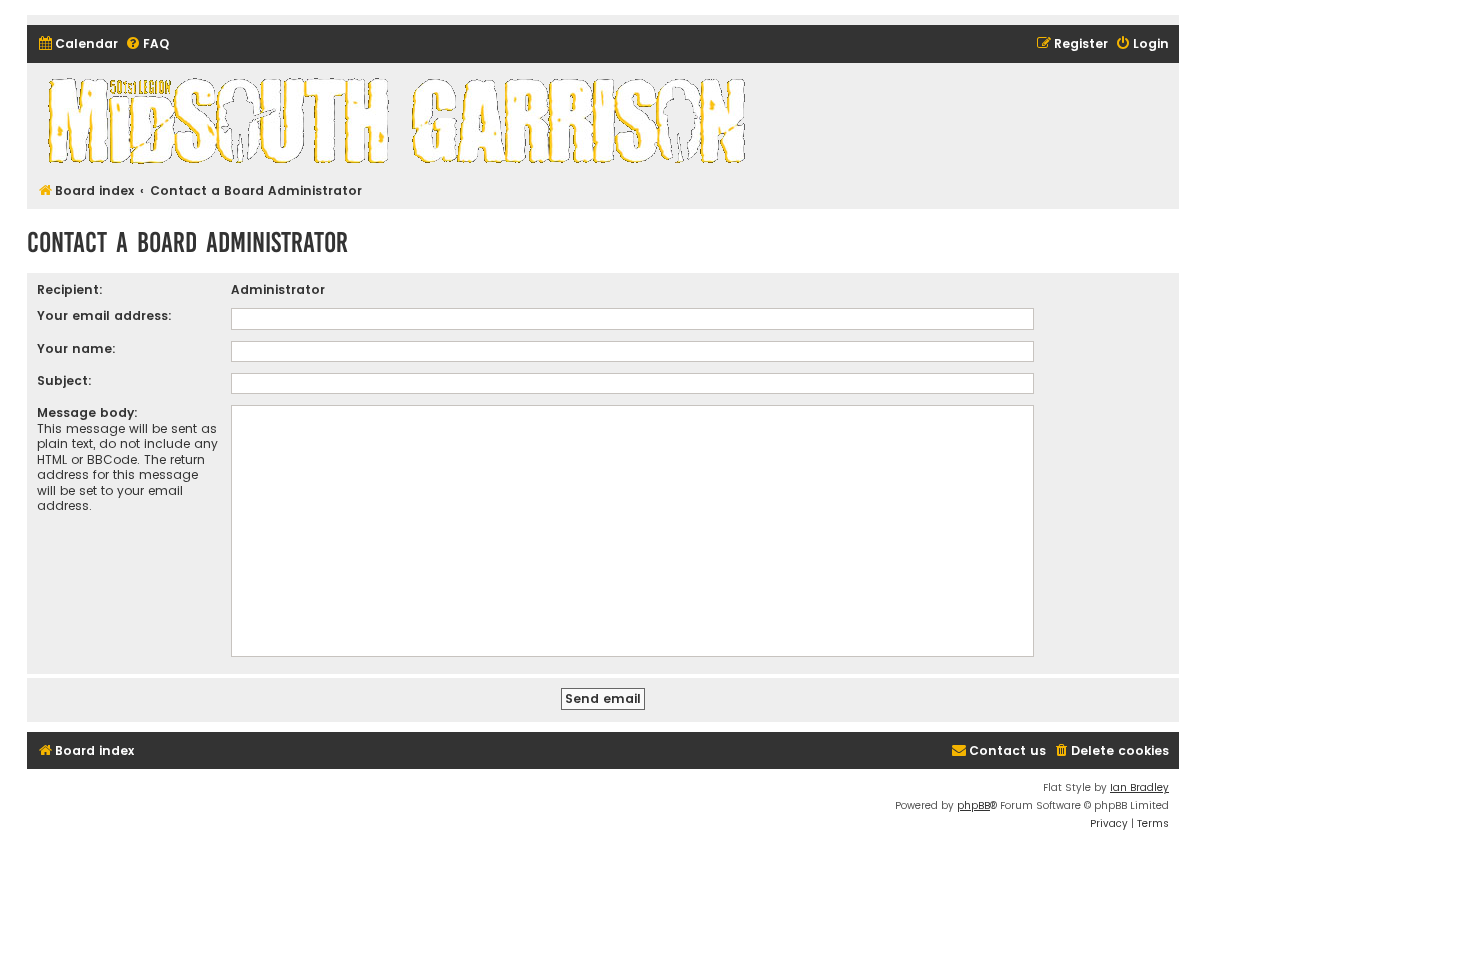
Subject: (64, 380)
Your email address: (104, 315)
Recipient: (70, 289)
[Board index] (400, 120)
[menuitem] (77, 44)
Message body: (87, 412)
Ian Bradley (1139, 787)
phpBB (973, 805)
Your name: (76, 348)
